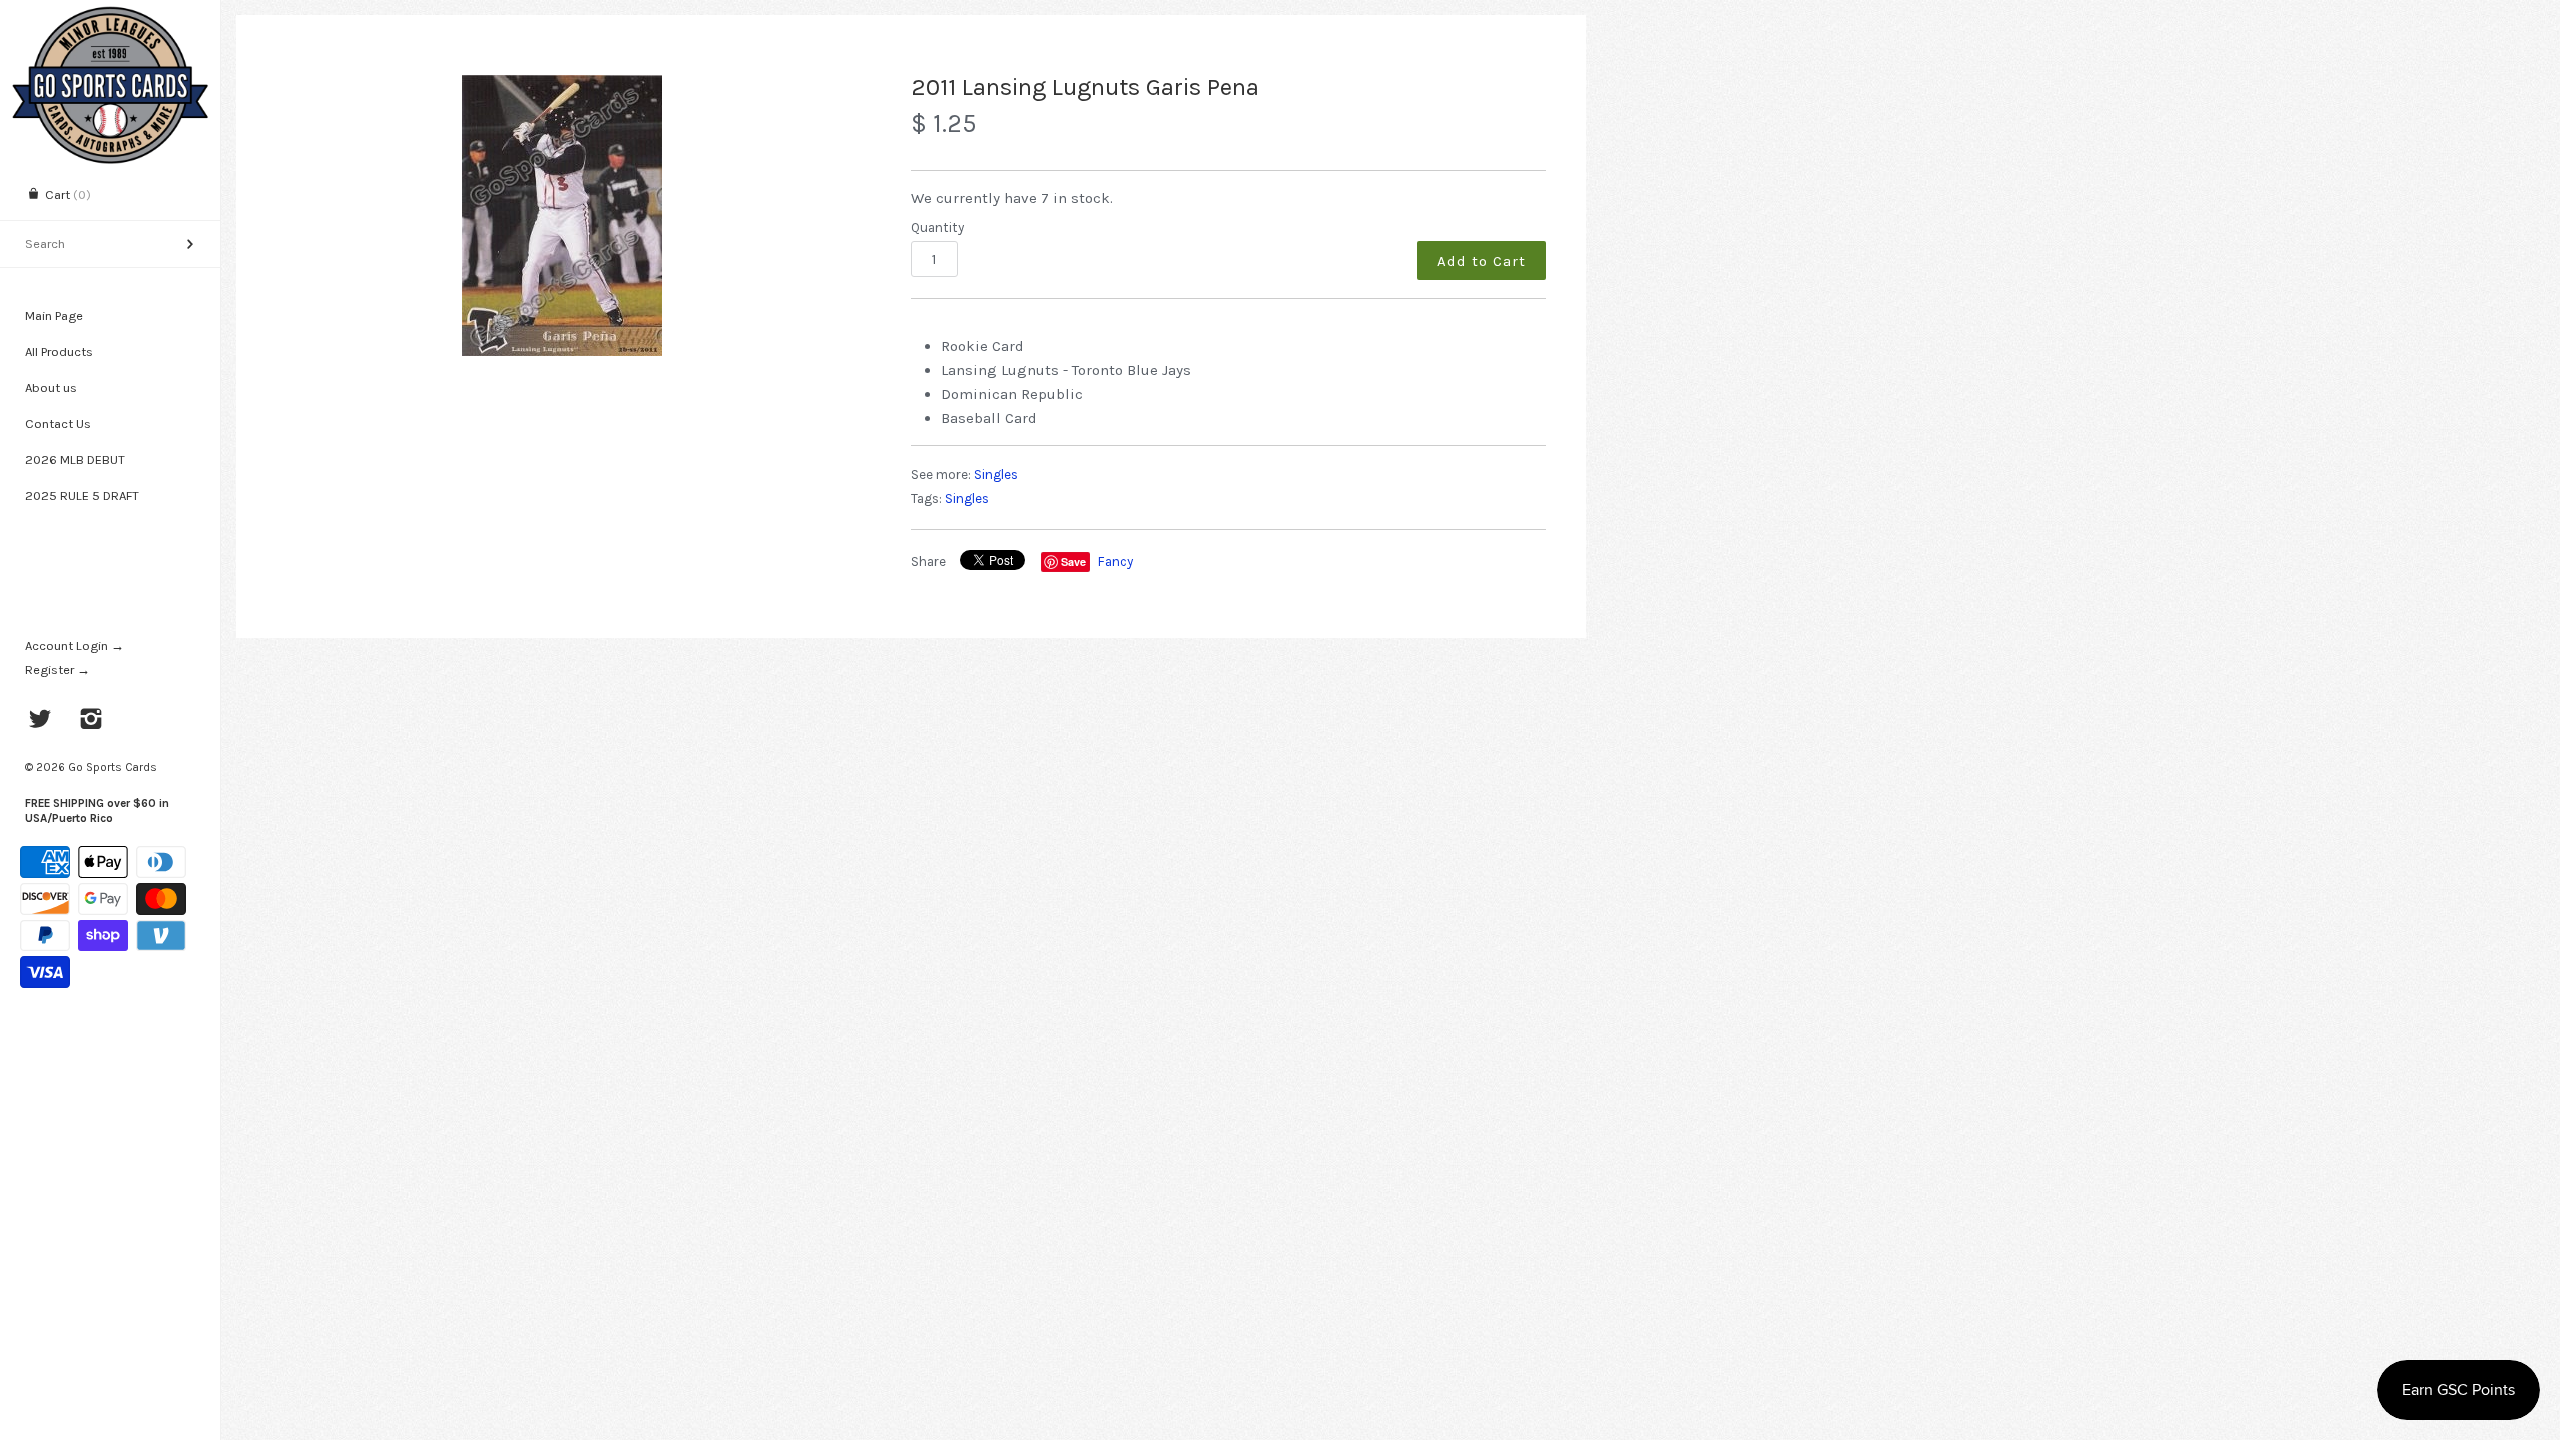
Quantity (937, 227)
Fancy (1115, 561)
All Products (59, 351)
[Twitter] (40, 721)
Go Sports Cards (112, 767)
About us (51, 387)
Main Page (54, 315)
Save (1073, 561)
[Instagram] (91, 721)
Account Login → (74, 645)
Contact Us (58, 423)
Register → (57, 669)
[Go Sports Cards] (110, 17)
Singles (996, 474)
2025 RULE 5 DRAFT (82, 495)
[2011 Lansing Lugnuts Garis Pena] (562, 215)
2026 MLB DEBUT (75, 459)
